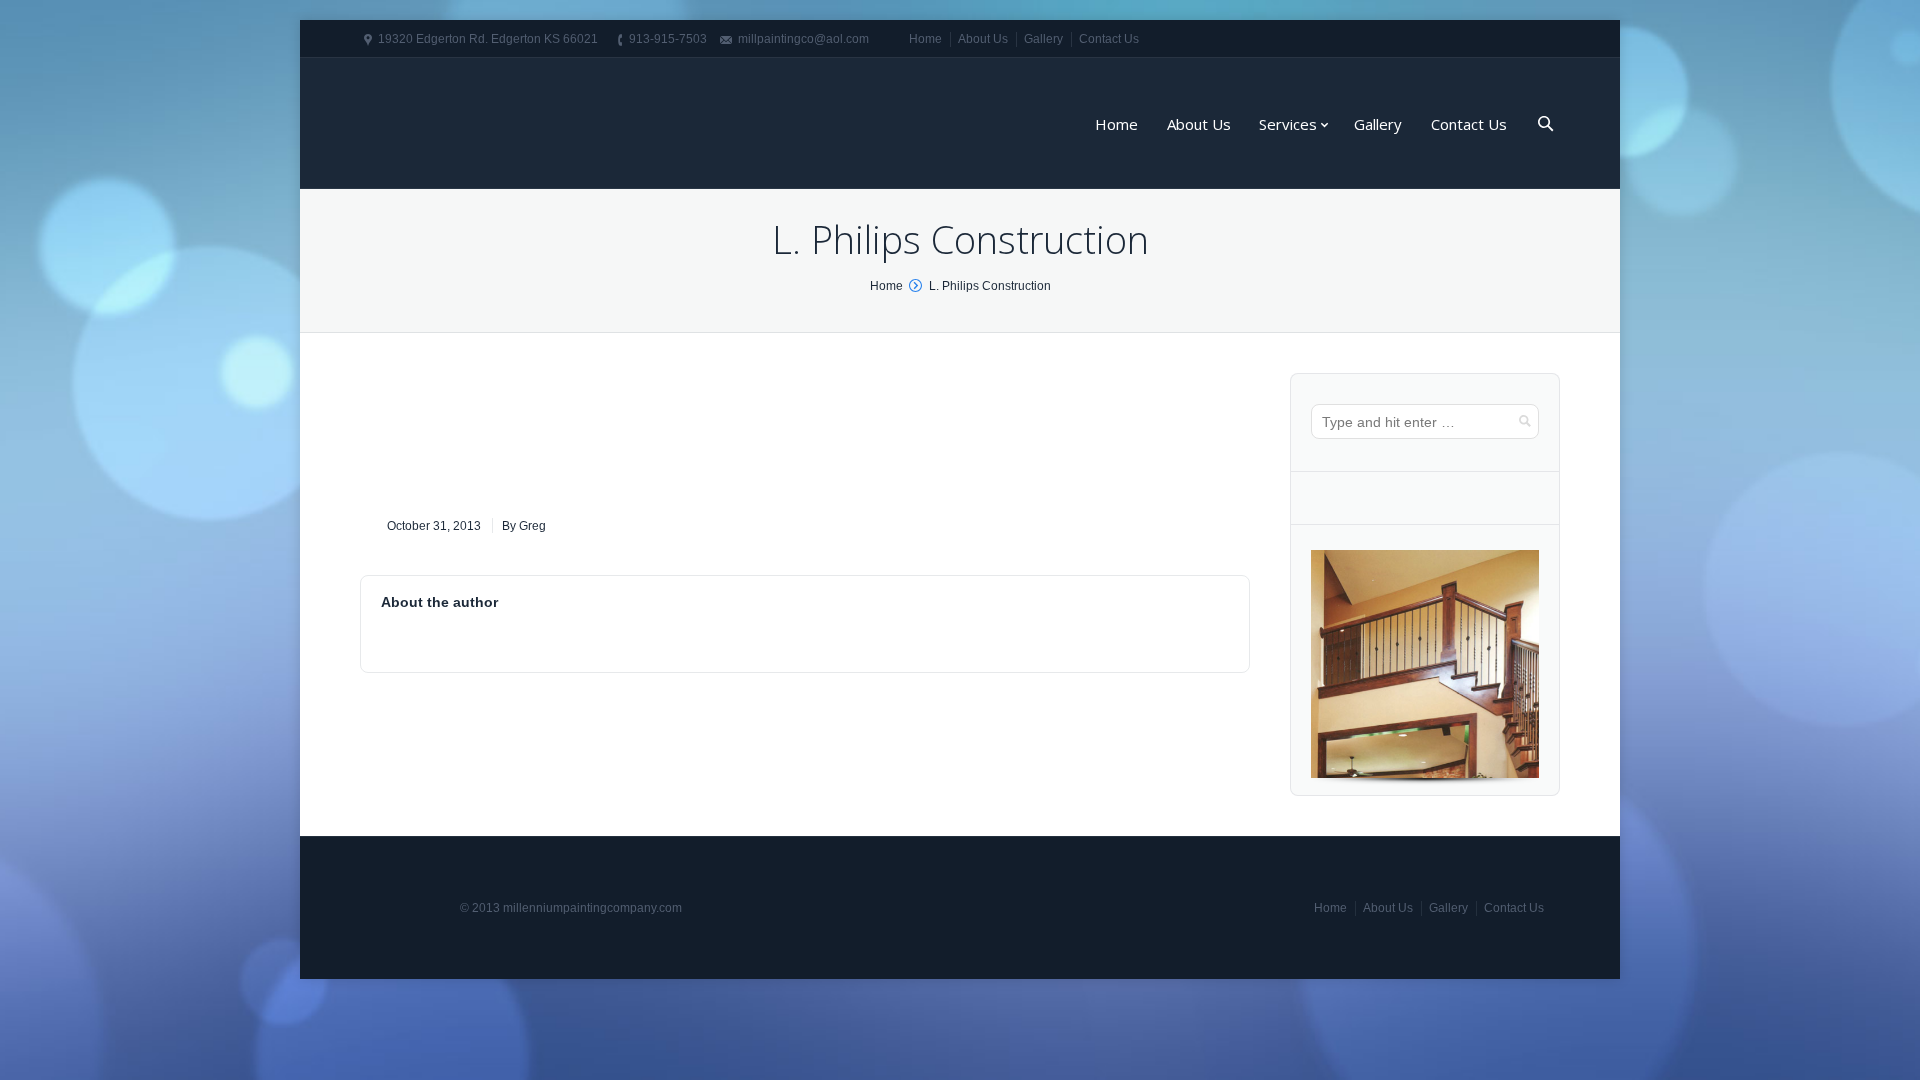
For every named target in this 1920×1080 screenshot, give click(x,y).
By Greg (524, 526)
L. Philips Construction (990, 286)
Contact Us (1109, 39)
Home (925, 39)
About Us (983, 39)
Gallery (1043, 39)
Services (1288, 124)
